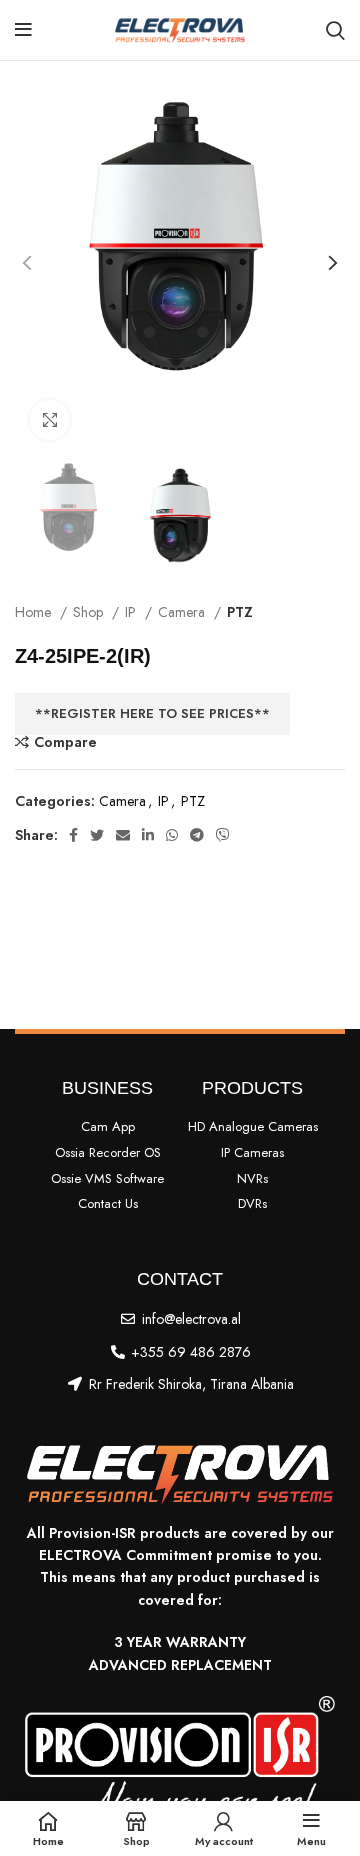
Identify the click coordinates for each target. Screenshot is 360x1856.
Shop (90, 612)
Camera (183, 612)
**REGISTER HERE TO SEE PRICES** (152, 713)
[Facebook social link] (73, 835)
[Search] (335, 30)
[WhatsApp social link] (172, 835)
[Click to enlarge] (50, 420)
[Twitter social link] (97, 835)
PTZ (240, 612)
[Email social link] (123, 835)
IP (132, 612)
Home (35, 612)
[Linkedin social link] (148, 835)
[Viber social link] (223, 835)
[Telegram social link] (197, 835)
